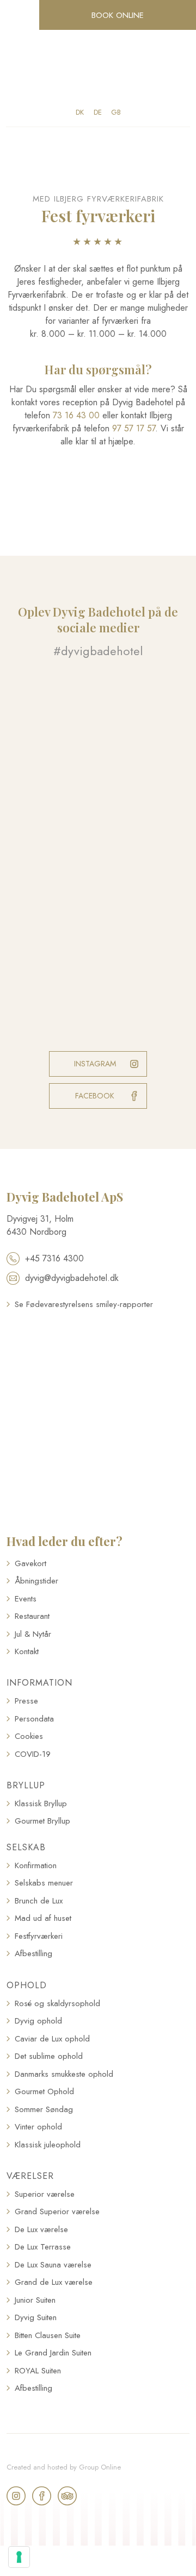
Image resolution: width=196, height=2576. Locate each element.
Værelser (30, 2176)
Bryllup (26, 1785)
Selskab (26, 1847)
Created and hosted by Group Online (64, 2467)
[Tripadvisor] (67, 2496)
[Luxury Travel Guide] (98, 1362)
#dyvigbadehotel (98, 651)
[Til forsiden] (98, 69)
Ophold (27, 1985)
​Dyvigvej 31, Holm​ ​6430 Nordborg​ (40, 1225)
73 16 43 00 (76, 415)
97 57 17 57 (134, 428)
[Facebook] (42, 2496)
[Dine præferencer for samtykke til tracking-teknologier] (19, 2557)
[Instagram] (16, 2496)
